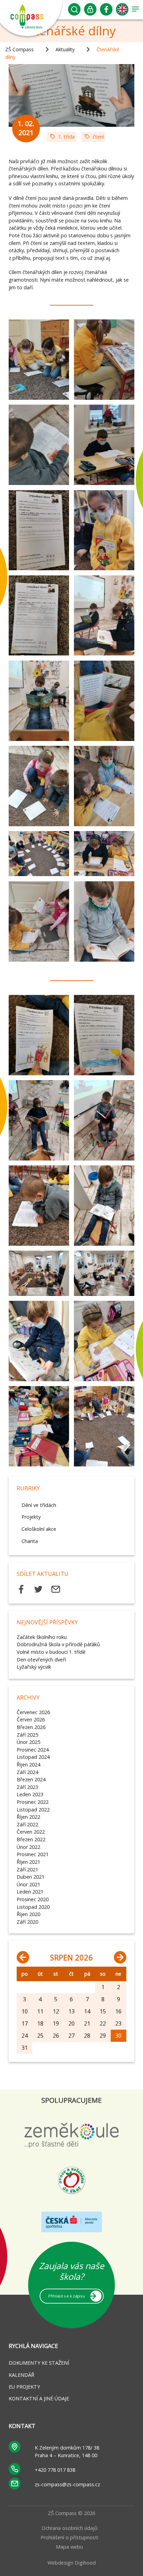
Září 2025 (27, 1735)
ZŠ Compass (19, 49)
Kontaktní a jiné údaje (39, 2398)
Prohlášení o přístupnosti (69, 2537)
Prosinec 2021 (33, 1854)
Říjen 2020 (28, 1914)
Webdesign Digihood (72, 2563)
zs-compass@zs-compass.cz (67, 2484)
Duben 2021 (31, 1877)
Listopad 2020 (33, 1907)
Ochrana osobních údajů (70, 2528)
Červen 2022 (31, 1832)
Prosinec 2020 (33, 1899)
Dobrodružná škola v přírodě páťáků (58, 1644)
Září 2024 (27, 1772)
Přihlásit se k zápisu (66, 2296)
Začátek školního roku (42, 1637)
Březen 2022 (31, 1839)
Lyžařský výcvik (34, 1667)
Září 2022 (27, 1824)
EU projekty (24, 2387)
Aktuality (65, 49)
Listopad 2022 (33, 1810)
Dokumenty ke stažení (39, 2363)
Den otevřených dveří (41, 1660)
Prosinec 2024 (33, 1750)
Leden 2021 (30, 1892)
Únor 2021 (28, 1884)
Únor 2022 (28, 1847)
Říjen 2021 (28, 1862)
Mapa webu (69, 2547)
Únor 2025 (28, 1742)
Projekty (31, 1517)
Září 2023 (27, 1787)
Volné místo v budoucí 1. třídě (51, 1652)
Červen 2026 (31, 1719)
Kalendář (22, 2375)
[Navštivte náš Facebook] (106, 11)
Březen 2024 (31, 1779)
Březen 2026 (31, 1727)
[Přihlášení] (90, 11)
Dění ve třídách (39, 1505)
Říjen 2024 (28, 1765)
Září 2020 (27, 1922)
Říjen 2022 (28, 1817)
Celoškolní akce (39, 1529)
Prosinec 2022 (33, 1802)
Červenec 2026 (33, 1712)
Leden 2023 (30, 1794)
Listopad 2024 (33, 1757)
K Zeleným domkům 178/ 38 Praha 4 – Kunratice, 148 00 (67, 2451)
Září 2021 (27, 1869)
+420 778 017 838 (55, 2470)
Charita (30, 1541)
